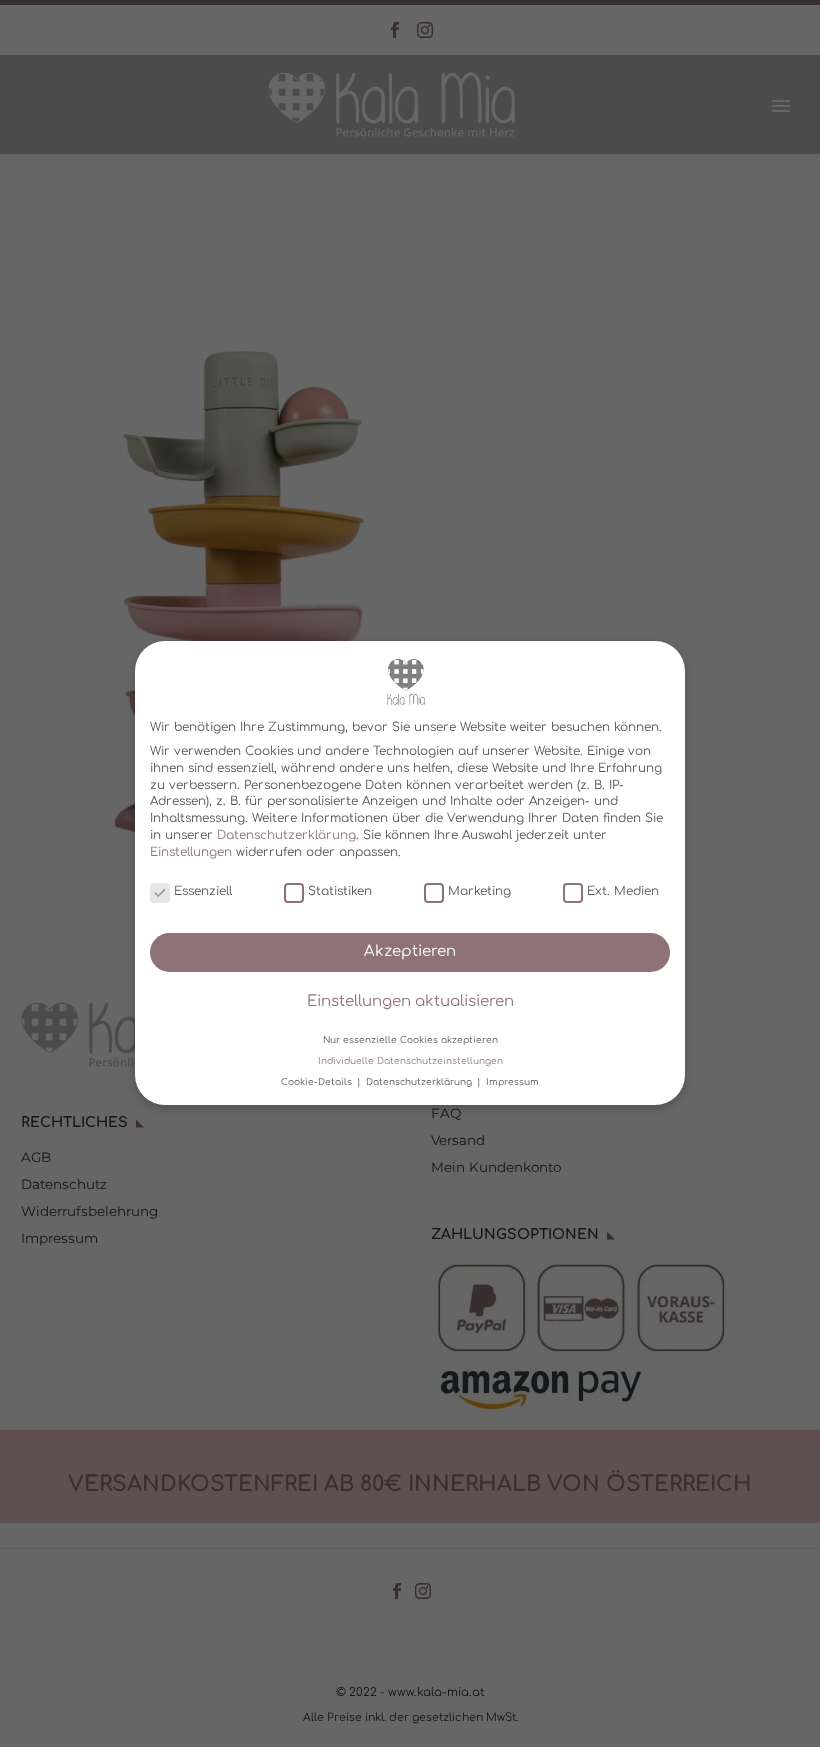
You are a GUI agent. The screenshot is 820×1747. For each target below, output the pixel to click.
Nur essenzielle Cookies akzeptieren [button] (410, 1040)
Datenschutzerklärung (286, 835)
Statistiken (340, 891)
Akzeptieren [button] (410, 951)
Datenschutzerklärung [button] (420, 1082)
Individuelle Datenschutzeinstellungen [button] (410, 1061)
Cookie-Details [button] (318, 1082)
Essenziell (203, 891)
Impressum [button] (512, 1082)
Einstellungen (191, 852)
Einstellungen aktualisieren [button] (410, 1002)
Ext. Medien (623, 891)
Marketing (479, 891)
